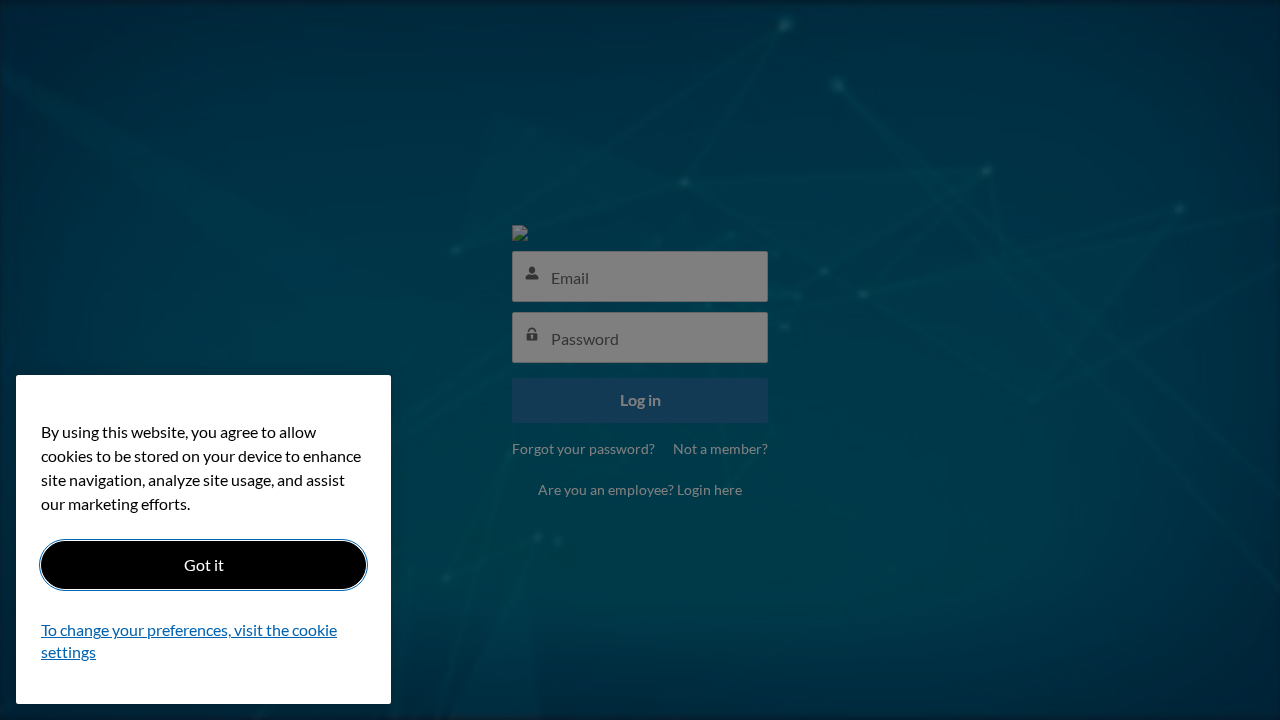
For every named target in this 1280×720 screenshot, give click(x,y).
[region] (203, 539)
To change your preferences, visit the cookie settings (189, 641)
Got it (204, 564)
